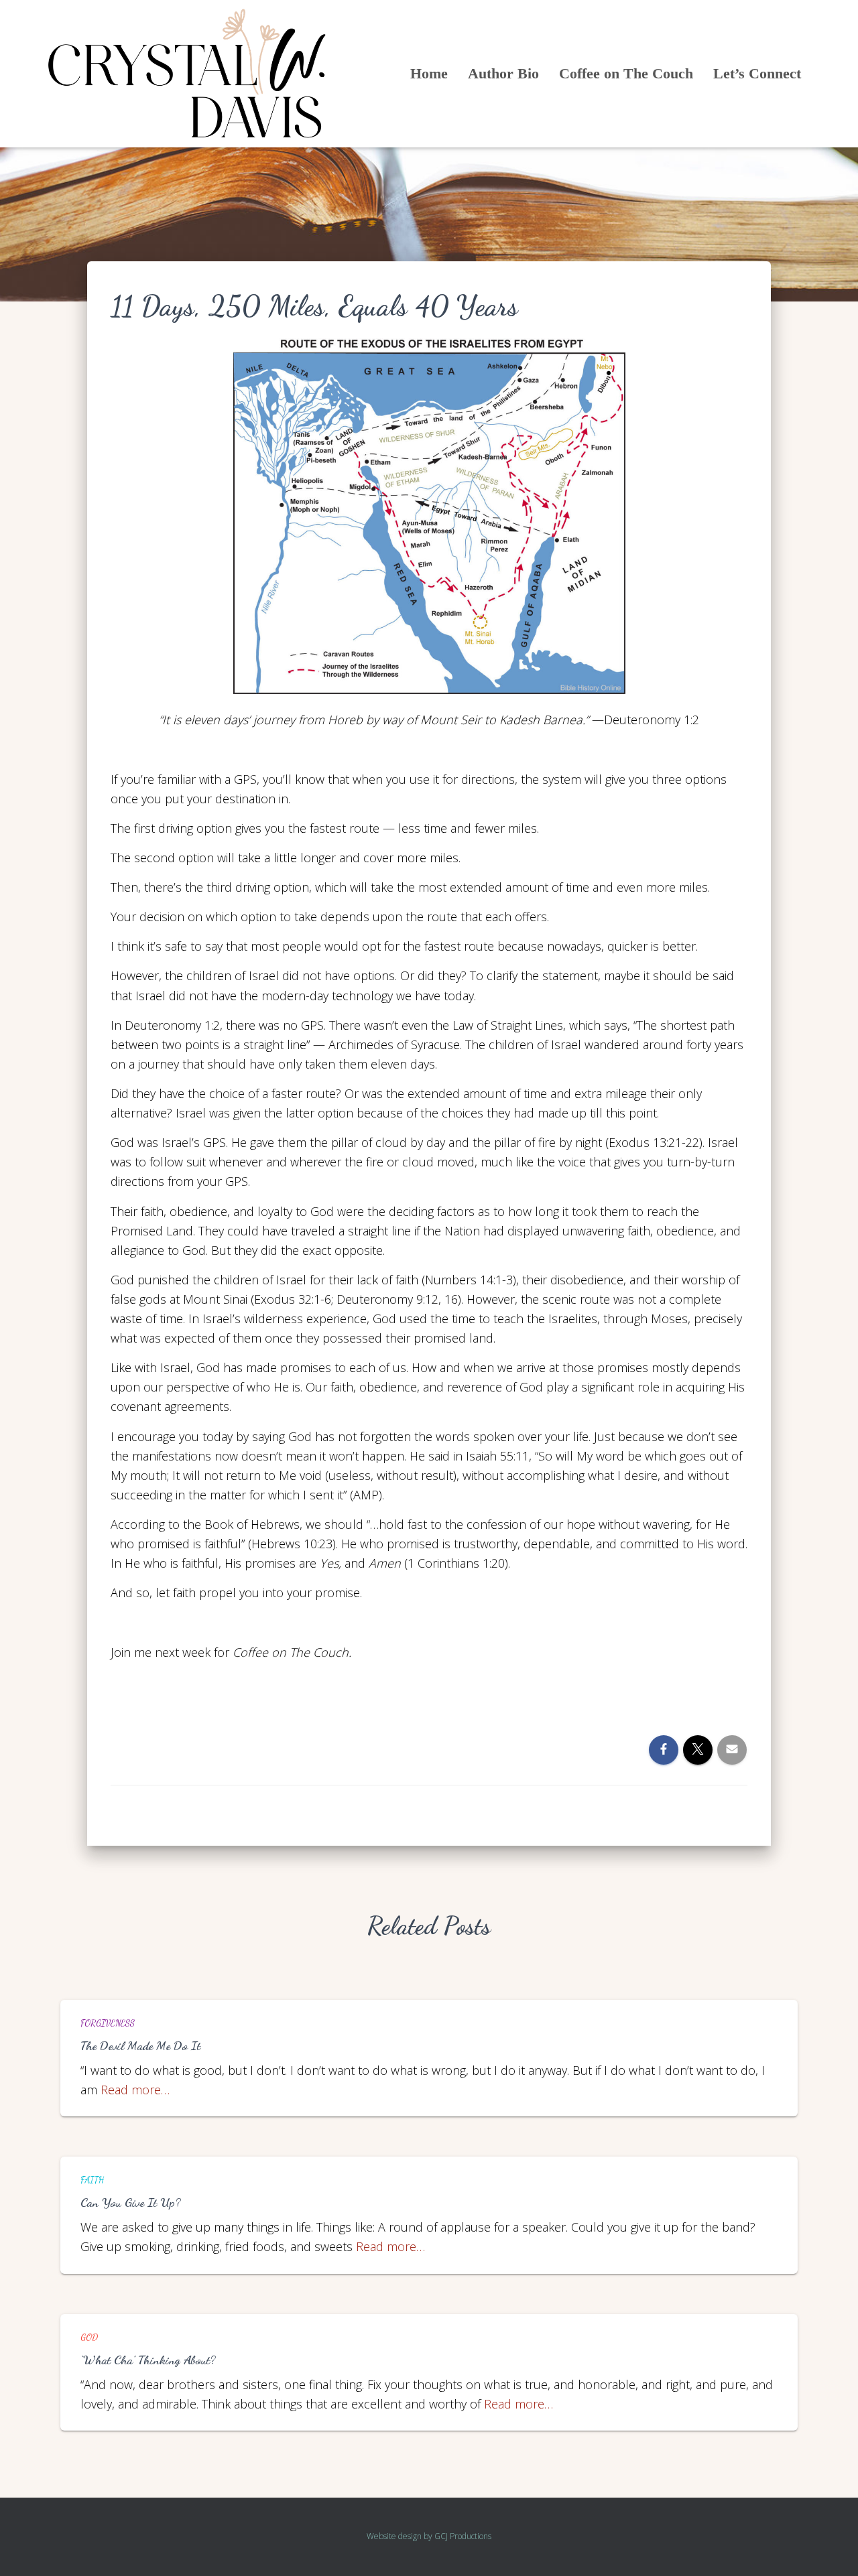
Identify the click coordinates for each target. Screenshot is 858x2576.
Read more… (135, 2090)
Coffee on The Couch (626, 73)
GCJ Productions (463, 2536)
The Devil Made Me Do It (140, 2045)
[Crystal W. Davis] (187, 74)
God (89, 2337)
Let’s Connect (757, 73)
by (428, 2536)
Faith (92, 2180)
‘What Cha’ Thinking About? (148, 2360)
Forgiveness (108, 2023)
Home (429, 73)
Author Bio (503, 73)
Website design (394, 2536)
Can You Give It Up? (131, 2202)
